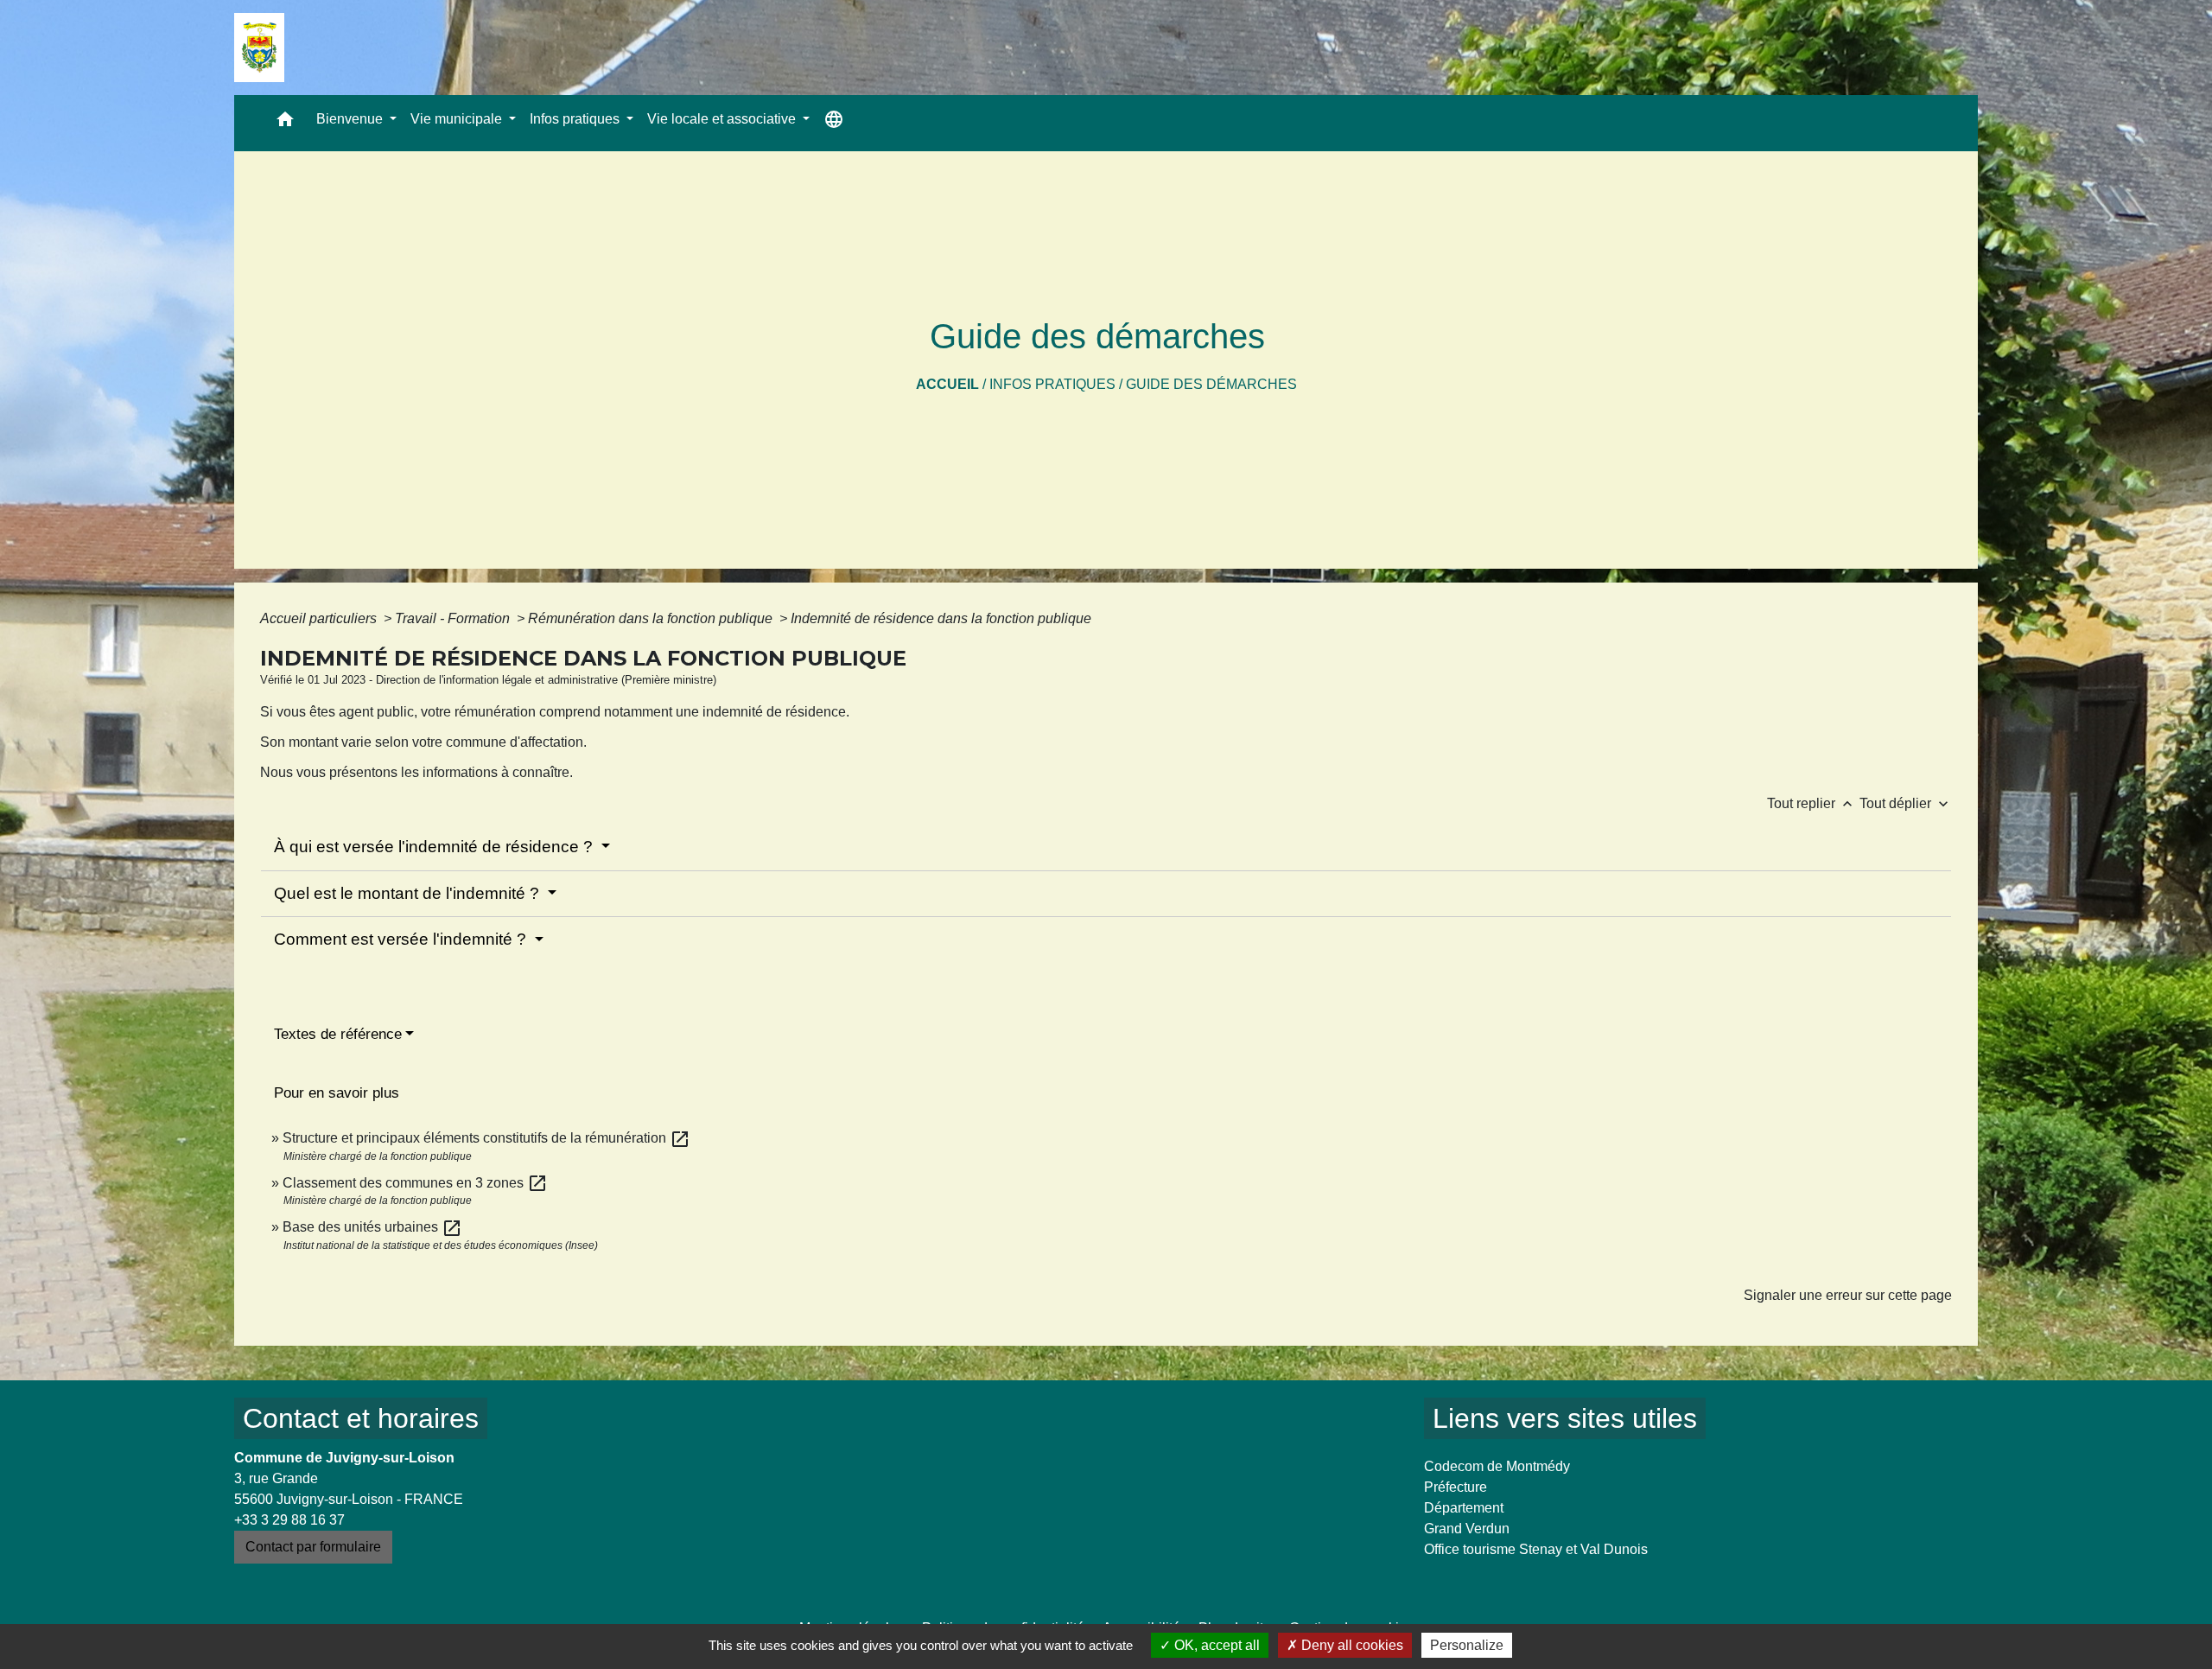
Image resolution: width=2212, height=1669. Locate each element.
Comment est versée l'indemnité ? (402, 939)
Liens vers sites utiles (1565, 1418)
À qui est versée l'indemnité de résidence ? (435, 847)
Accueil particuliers (320, 618)
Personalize (1467, 1645)
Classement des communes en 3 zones (415, 1183)
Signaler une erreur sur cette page (1848, 1295)
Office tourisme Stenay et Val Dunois (1536, 1549)
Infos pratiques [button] (576, 119)
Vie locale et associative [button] (723, 119)
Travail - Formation (454, 618)
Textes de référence (338, 1034)
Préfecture (1456, 1487)
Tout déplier (1906, 803)
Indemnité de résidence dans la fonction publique (943, 618)
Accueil (947, 384)
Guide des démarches (1211, 384)
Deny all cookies (1351, 1645)
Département (1464, 1508)
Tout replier (1812, 803)
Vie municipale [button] (458, 119)
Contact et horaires (361, 1418)
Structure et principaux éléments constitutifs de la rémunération (486, 1138)
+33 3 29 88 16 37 (289, 1520)
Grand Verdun (1467, 1529)
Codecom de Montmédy (1497, 1466)
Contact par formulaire (313, 1547)
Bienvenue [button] (351, 119)
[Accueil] (259, 48)
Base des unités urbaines (372, 1227)
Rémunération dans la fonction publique (652, 618)
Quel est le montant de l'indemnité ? (409, 893)
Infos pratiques (1052, 384)
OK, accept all (1215, 1645)
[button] (285, 123)
